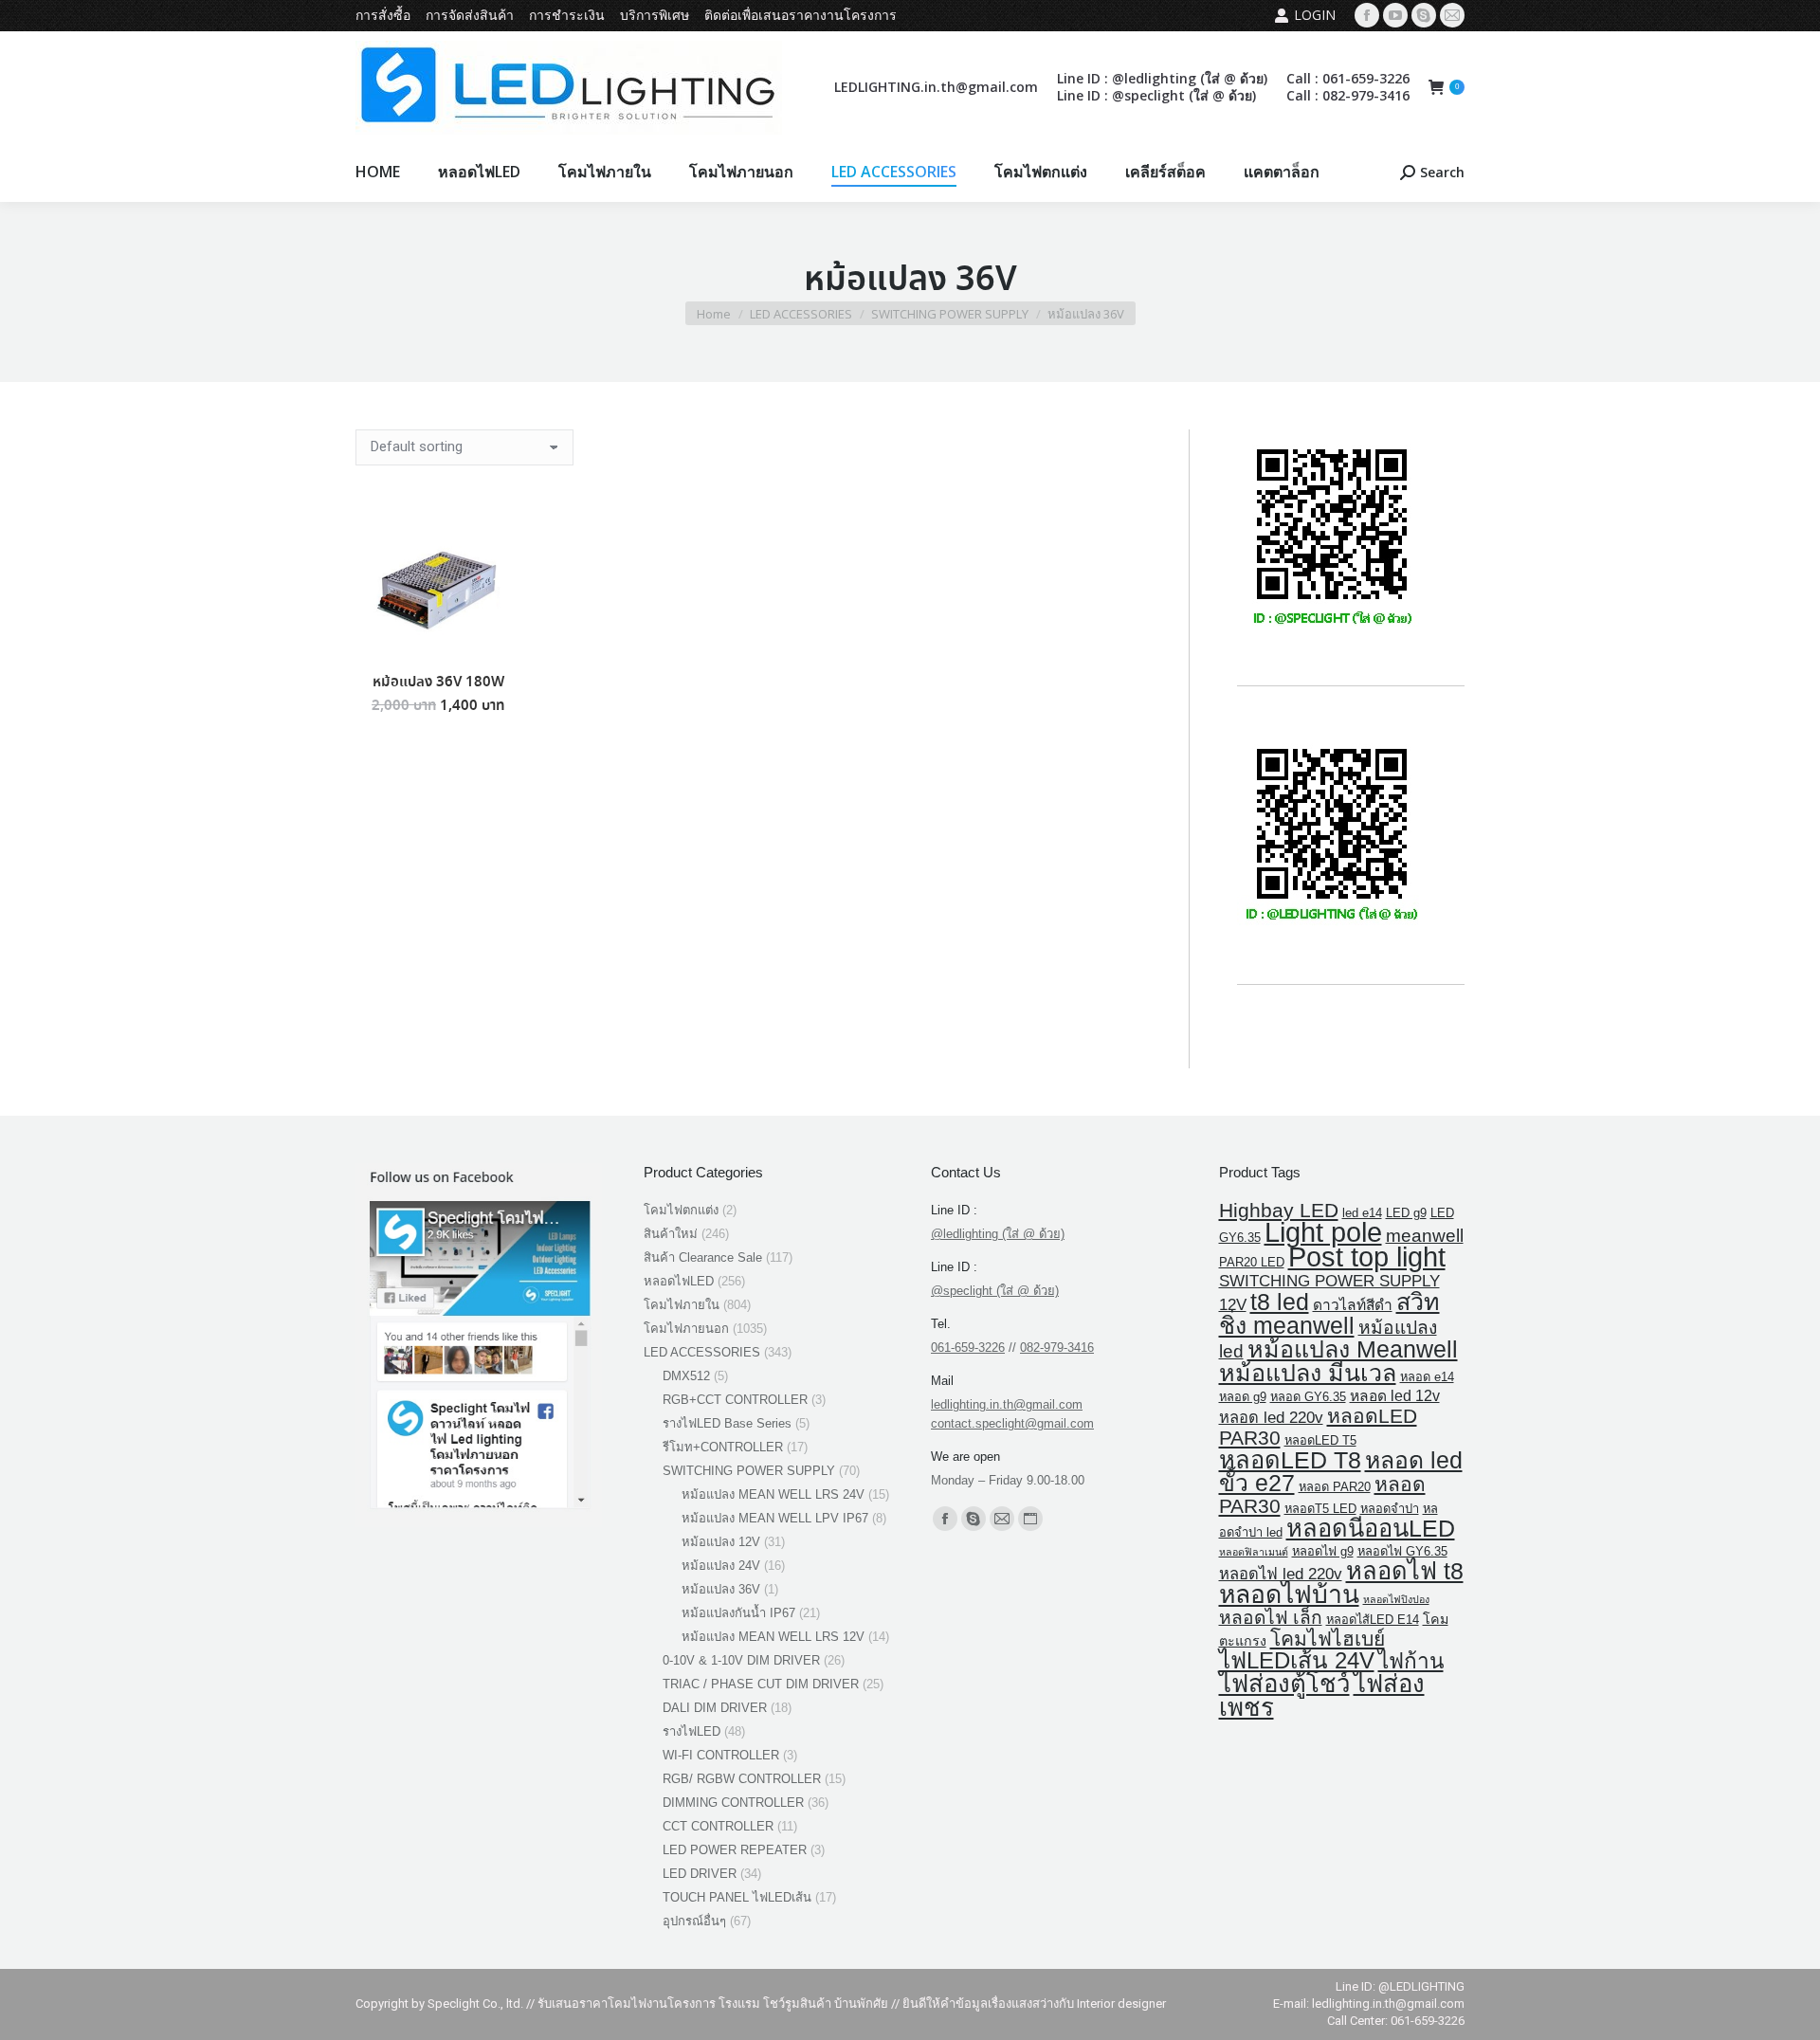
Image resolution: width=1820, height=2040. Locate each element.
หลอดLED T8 (1290, 1460)
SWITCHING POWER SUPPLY (749, 1471)
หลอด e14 (1427, 1377)
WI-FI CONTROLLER (721, 1755)
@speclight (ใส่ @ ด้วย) (995, 1291)
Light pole (1323, 1232)
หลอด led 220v (1271, 1418)
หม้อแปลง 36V (721, 1589)
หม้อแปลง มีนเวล (1308, 1373)
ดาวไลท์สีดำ (1353, 1305)
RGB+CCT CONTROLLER (735, 1400)
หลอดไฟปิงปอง (1396, 1599)
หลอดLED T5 (1320, 1440)
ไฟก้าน (1411, 1661)
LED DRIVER (700, 1874)
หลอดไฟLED (679, 1281)
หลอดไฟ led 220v (1281, 1574)
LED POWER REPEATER (735, 1850)
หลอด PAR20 (1335, 1487)
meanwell (1425, 1236)
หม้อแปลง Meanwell (1353, 1349)
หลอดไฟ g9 (1323, 1551)
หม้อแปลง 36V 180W (438, 683)
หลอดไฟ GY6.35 (1402, 1551)
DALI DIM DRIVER (715, 1708)
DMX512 (686, 1376)
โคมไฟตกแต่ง (681, 1210)
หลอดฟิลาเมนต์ (1254, 1552)
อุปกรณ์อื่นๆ (694, 1921)
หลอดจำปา (1390, 1509)
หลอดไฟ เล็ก (1271, 1618)
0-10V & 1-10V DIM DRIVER (741, 1660)
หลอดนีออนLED (1371, 1528)
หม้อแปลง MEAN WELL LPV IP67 (775, 1518)
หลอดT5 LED (1320, 1509)
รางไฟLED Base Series (727, 1423)
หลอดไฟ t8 (1405, 1571)
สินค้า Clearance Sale (703, 1257)
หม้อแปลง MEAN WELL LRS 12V (773, 1637)
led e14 (1362, 1213)
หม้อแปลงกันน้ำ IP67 (738, 1613)
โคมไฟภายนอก (686, 1329)
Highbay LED (1279, 1210)
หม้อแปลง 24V (721, 1566)
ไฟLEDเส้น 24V (1297, 1660)
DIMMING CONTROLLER (733, 1803)
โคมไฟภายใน (682, 1305)
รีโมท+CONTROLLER (723, 1447)
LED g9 (1406, 1213)
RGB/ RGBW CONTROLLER (742, 1779)
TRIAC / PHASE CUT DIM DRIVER (761, 1684)
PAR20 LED (1252, 1262)
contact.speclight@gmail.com (1012, 1423)
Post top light (1367, 1257)
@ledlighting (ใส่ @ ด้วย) (998, 1234)
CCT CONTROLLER (718, 1826)
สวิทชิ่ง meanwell (1329, 1313)
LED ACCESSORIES (702, 1352)
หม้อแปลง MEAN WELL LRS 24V (773, 1494)
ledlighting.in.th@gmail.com (1007, 1404)
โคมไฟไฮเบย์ (1328, 1639)
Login (1315, 15)
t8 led (1280, 1302)
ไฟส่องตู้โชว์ (1284, 1684)
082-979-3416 (1057, 1348)
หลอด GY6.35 (1308, 1397)
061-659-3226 (968, 1348)
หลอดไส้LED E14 (1373, 1620)
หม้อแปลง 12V (721, 1542)
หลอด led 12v (1395, 1396)
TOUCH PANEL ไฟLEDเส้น (737, 1897)
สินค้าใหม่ (671, 1234)
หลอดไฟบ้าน (1289, 1594)
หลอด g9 (1243, 1397)
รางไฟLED (692, 1731)
